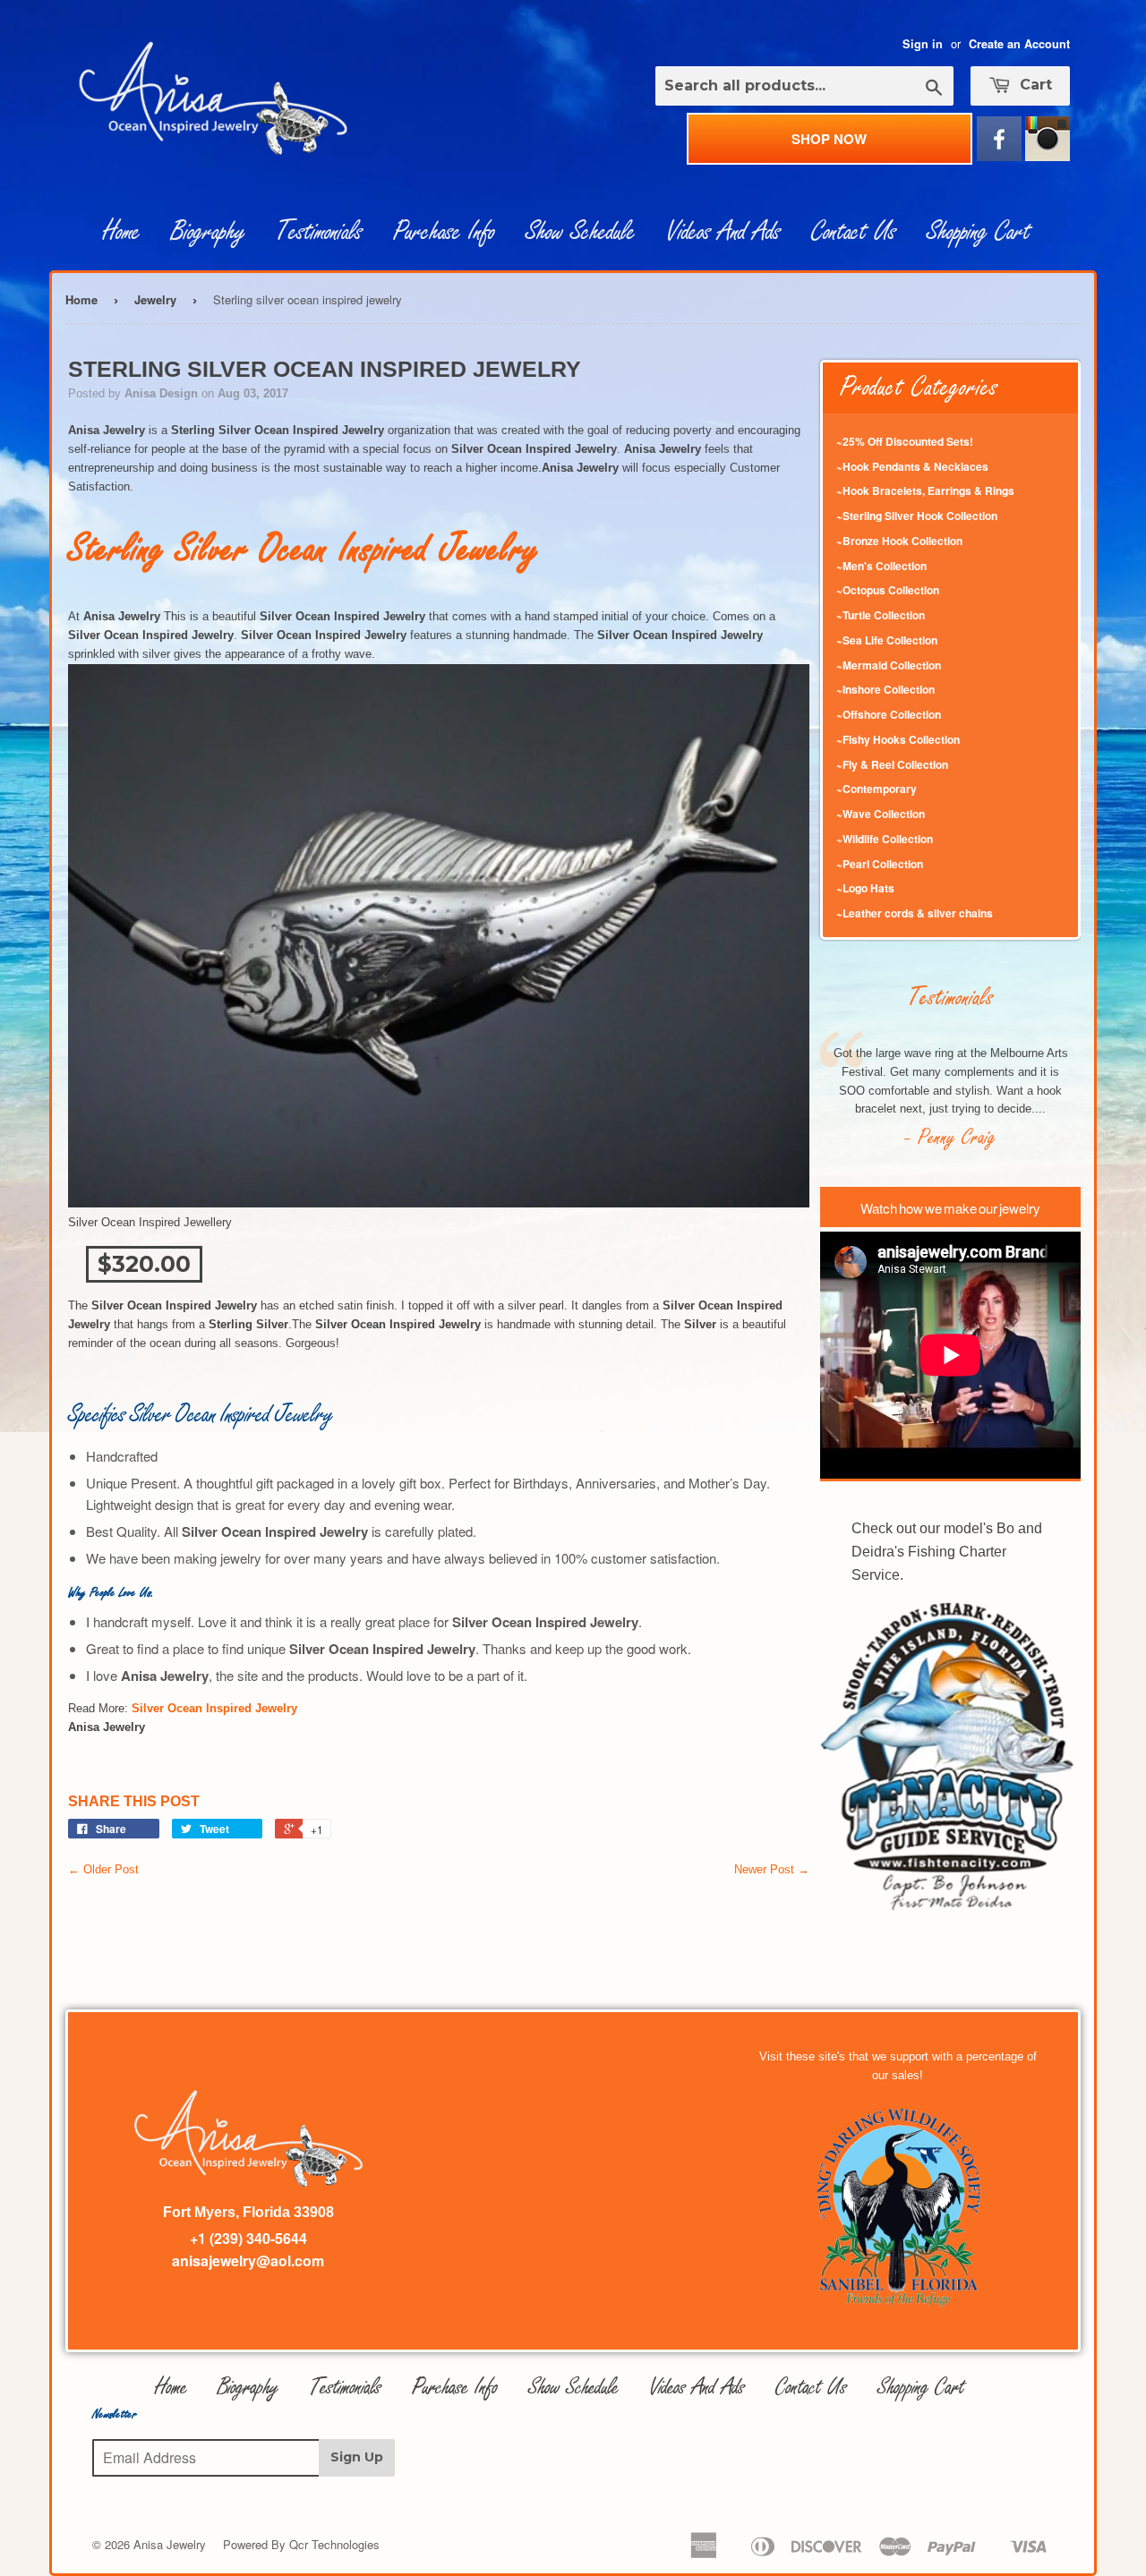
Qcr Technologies (334, 2544)
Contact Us (854, 232)
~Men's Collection (881, 566)
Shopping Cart (979, 232)
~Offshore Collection (889, 714)
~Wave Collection (881, 814)
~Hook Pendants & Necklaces (912, 466)
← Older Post (103, 1869)
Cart (1034, 85)
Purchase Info (444, 232)
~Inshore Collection (885, 689)
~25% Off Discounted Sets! (905, 441)
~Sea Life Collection (887, 640)
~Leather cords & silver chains (915, 913)
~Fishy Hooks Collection (898, 739)
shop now (829, 139)
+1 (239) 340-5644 (248, 2238)
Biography (208, 232)
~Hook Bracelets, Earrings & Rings (925, 490)
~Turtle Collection (881, 615)
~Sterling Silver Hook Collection (917, 516)
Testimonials (319, 232)
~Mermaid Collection (889, 665)
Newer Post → (772, 1869)
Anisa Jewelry (170, 2544)
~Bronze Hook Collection (899, 541)
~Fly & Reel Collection (892, 764)
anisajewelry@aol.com (248, 2260)
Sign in (923, 44)
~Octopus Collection (888, 590)
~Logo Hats (865, 888)
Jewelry (155, 299)
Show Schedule (581, 232)
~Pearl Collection (880, 864)
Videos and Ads (723, 232)
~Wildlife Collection (885, 839)
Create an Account (1019, 44)
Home (122, 232)
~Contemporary (877, 789)
